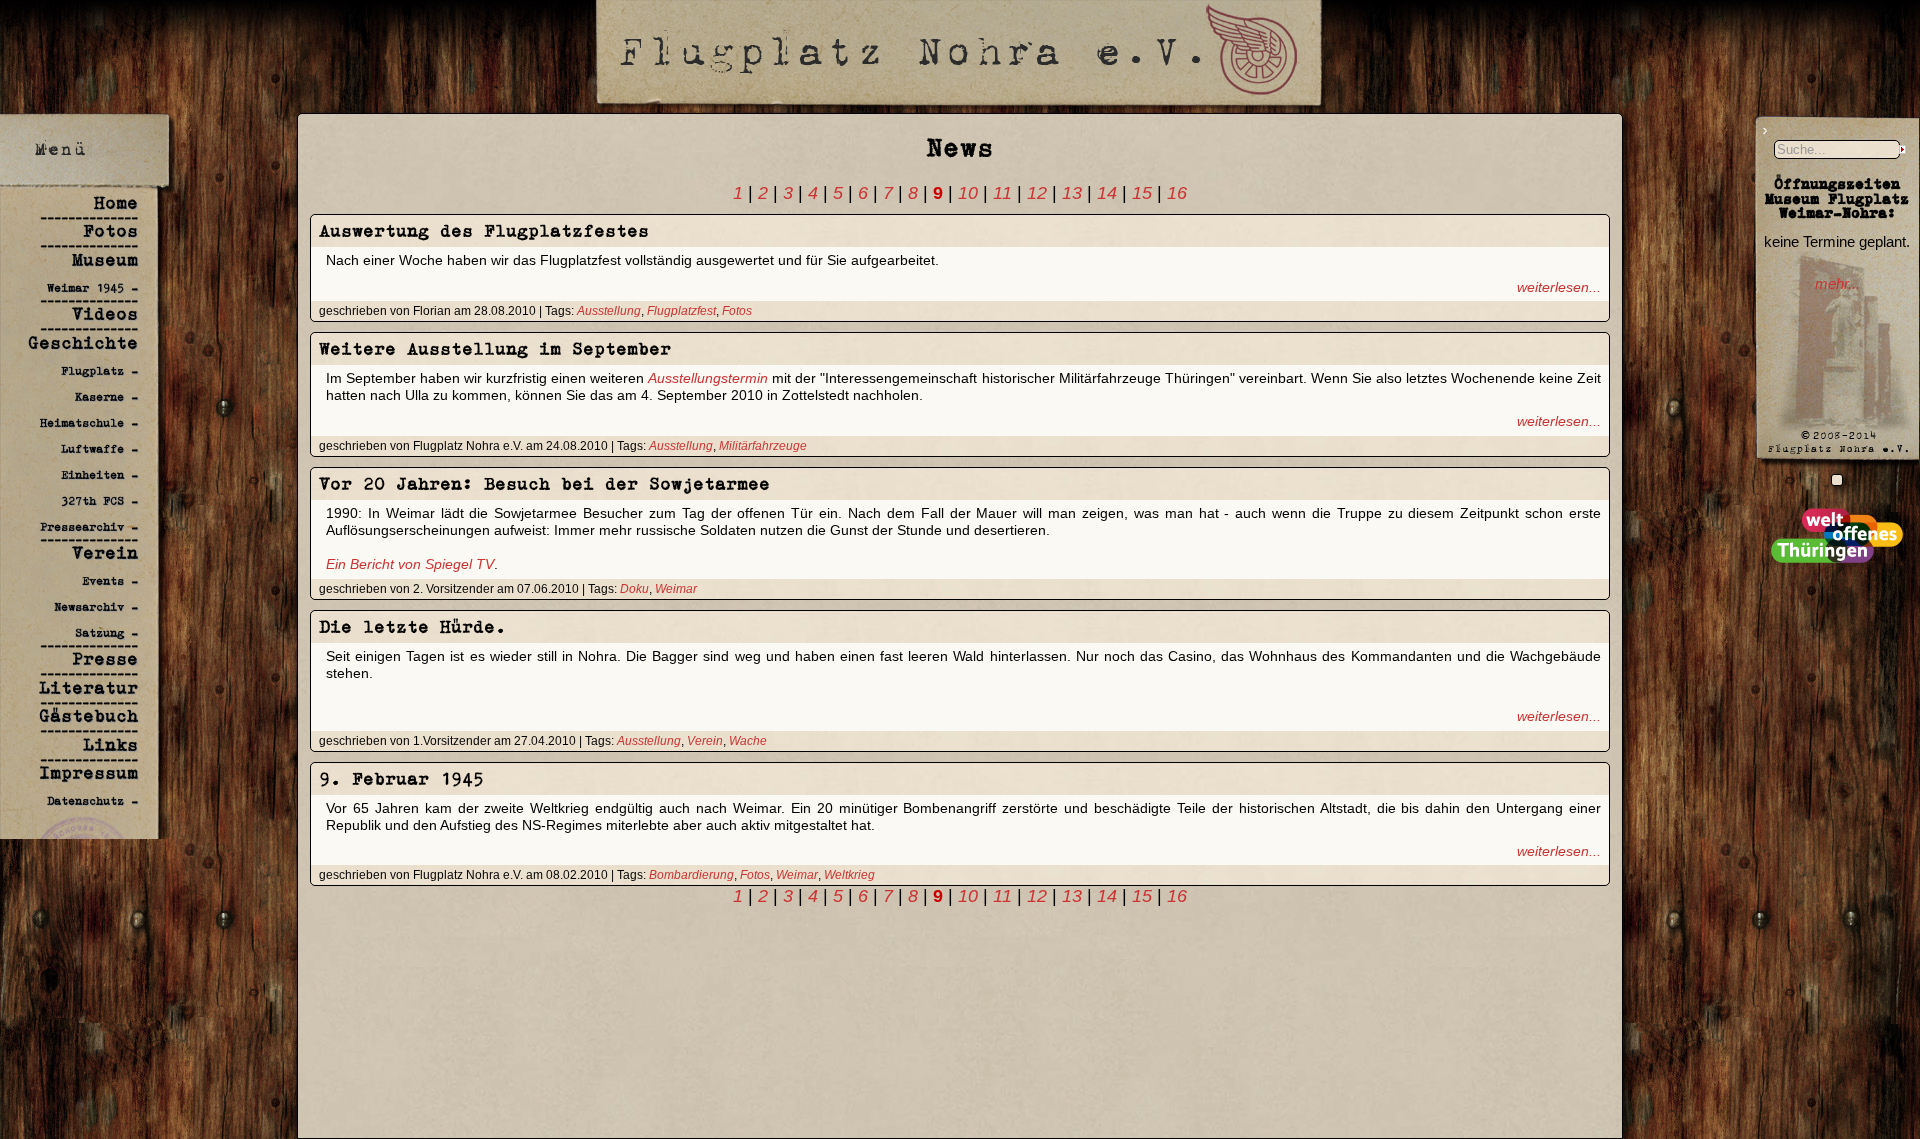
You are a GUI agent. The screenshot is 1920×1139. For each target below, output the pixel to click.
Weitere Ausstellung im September (495, 349)
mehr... (1837, 284)
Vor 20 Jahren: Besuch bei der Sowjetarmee (544, 484)
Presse (105, 659)
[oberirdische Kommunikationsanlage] (1837, 479)
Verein (105, 553)
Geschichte (83, 343)
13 (1072, 193)
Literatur (88, 688)
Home (116, 203)
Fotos (110, 231)
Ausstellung (609, 310)
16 (1177, 193)
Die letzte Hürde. (412, 627)
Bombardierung (691, 874)
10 (968, 193)
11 (1002, 193)
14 (1107, 193)
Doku (634, 588)
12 (1037, 193)
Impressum (88, 773)
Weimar (676, 588)
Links (110, 745)
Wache (748, 740)
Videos (105, 314)
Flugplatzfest (681, 310)
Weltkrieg (849, 874)
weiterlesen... (1559, 287)
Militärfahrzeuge (763, 445)
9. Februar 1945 (401, 779)
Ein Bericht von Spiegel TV (410, 564)
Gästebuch (88, 716)
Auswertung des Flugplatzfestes (484, 231)
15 (1142, 193)
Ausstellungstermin (708, 378)
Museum (105, 260)
